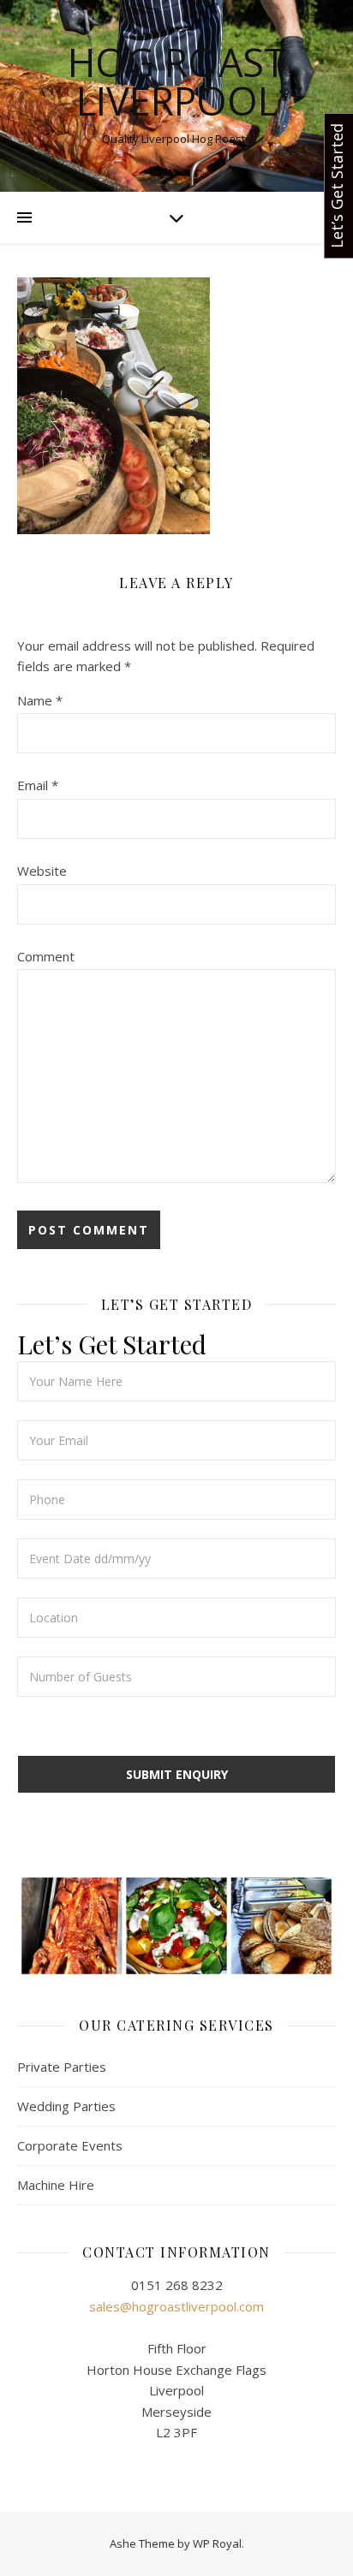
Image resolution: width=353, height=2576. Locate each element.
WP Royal (217, 2543)
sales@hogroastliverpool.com (176, 2306)
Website (42, 871)
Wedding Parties (66, 2106)
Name (40, 700)
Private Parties (62, 2067)
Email (38, 785)
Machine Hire (56, 2185)
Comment (46, 956)
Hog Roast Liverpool (177, 81)
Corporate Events (70, 2145)
